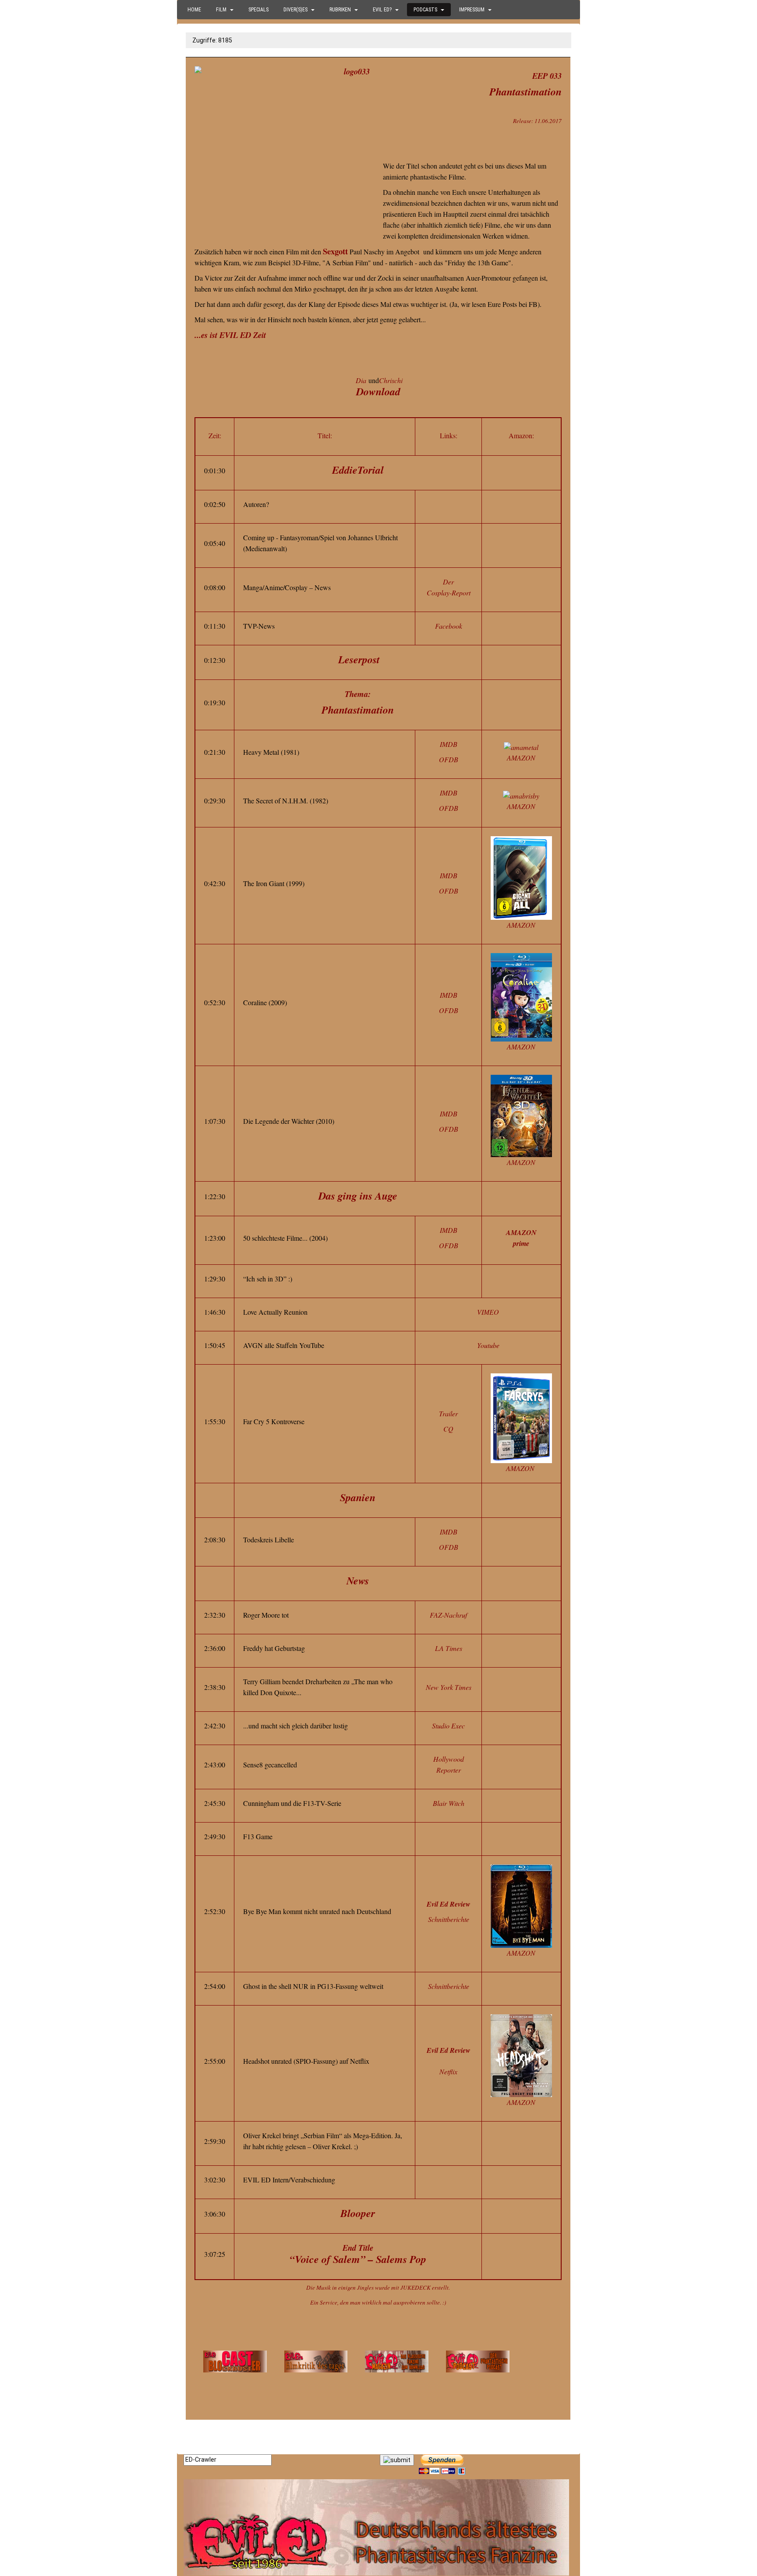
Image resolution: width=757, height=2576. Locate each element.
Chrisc (388, 380)
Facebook (449, 626)
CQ (448, 1429)
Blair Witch (449, 1803)
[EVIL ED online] (378, 2527)
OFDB (449, 759)
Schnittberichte (449, 1919)
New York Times (449, 1687)
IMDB (449, 744)
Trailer (448, 1413)
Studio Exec (448, 1726)
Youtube (488, 1345)
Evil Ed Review (449, 1904)
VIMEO (488, 1312)
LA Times (449, 1648)
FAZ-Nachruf (448, 1615)
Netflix (448, 2071)
